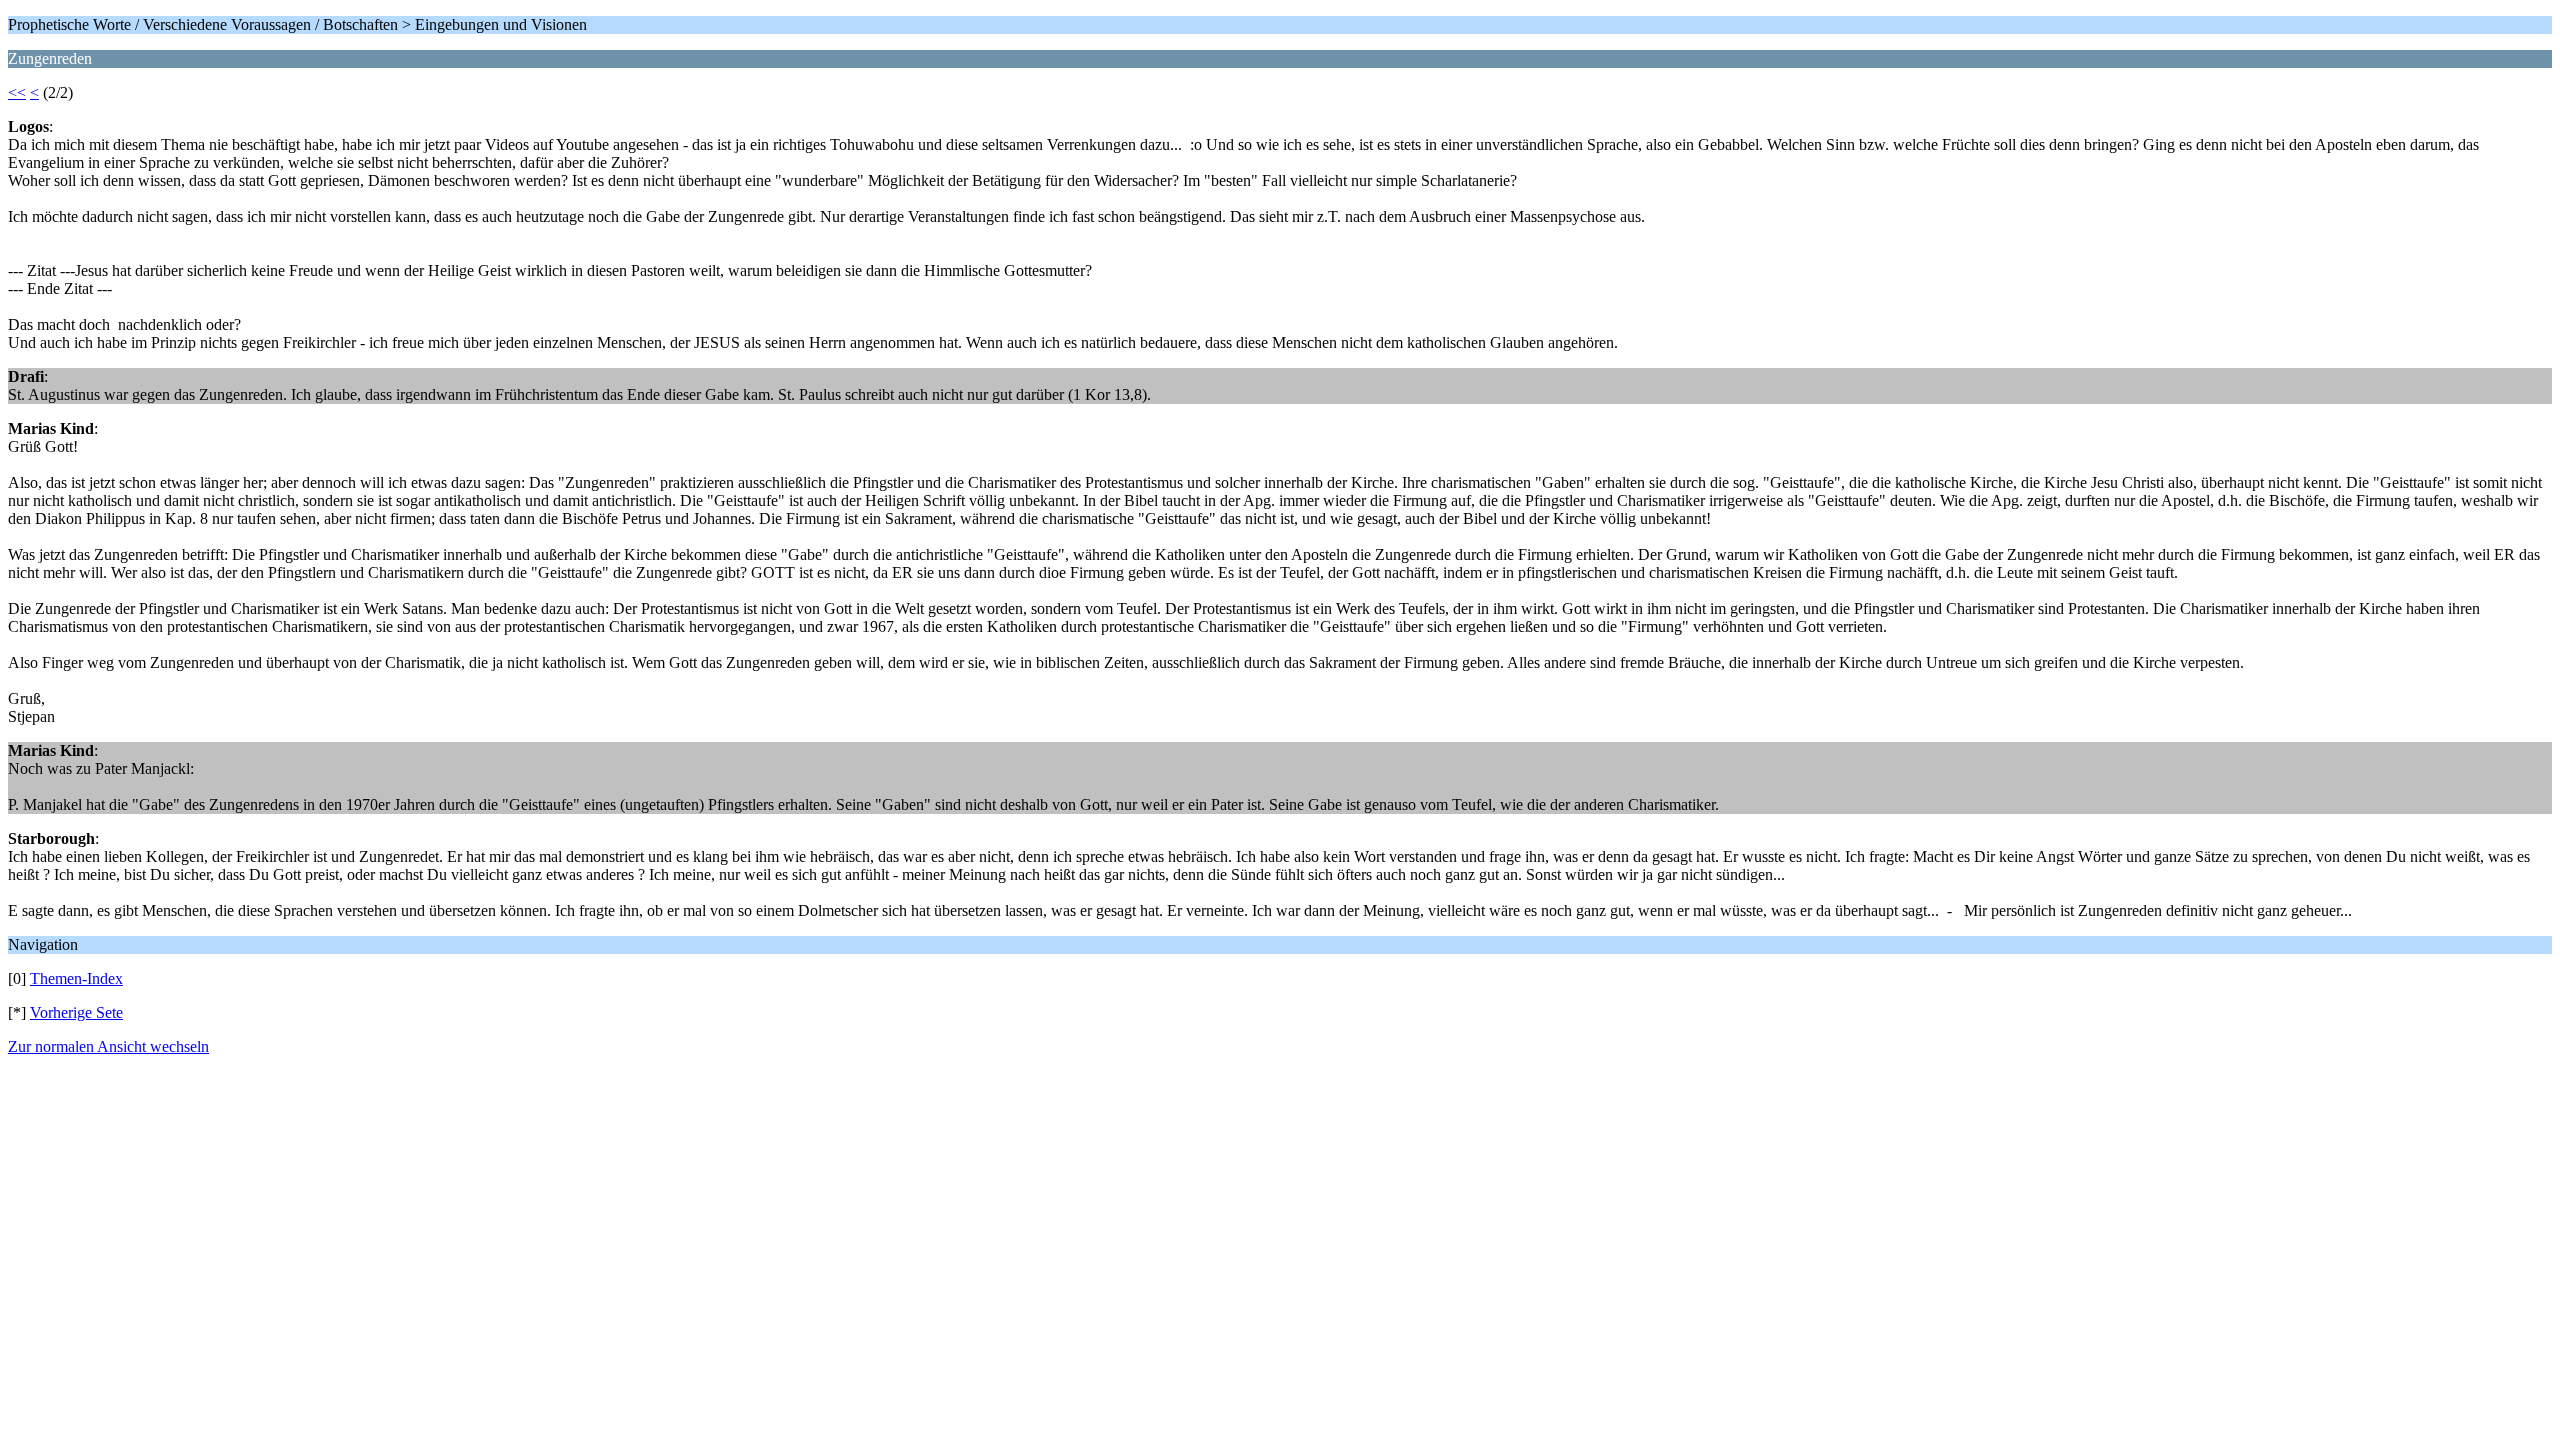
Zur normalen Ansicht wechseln (108, 1046)
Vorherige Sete (76, 1012)
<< (17, 92)
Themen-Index (76, 978)
